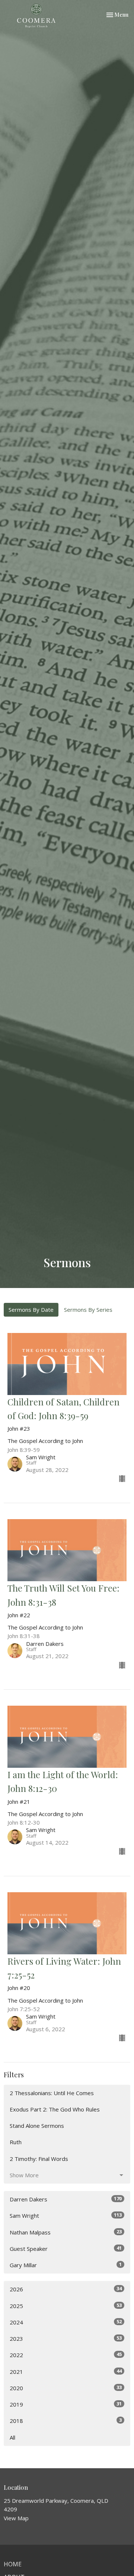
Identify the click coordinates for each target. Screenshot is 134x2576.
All (12, 2437)
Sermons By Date (31, 1310)
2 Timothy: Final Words (39, 2159)
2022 (66, 2355)
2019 (66, 2404)
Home (13, 2564)
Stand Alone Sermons (37, 2126)
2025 (66, 2306)
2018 (66, 2420)
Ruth (16, 2142)
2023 (66, 2338)
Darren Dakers (66, 2199)
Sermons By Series (88, 1310)
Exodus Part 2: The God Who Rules (55, 2109)
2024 (66, 2322)
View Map (16, 2518)
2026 (66, 2289)
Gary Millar (66, 2265)
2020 (66, 2388)
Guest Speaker (66, 2248)
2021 (66, 2371)
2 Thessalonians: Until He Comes (52, 2093)
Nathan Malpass (66, 2232)
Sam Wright (66, 2215)
